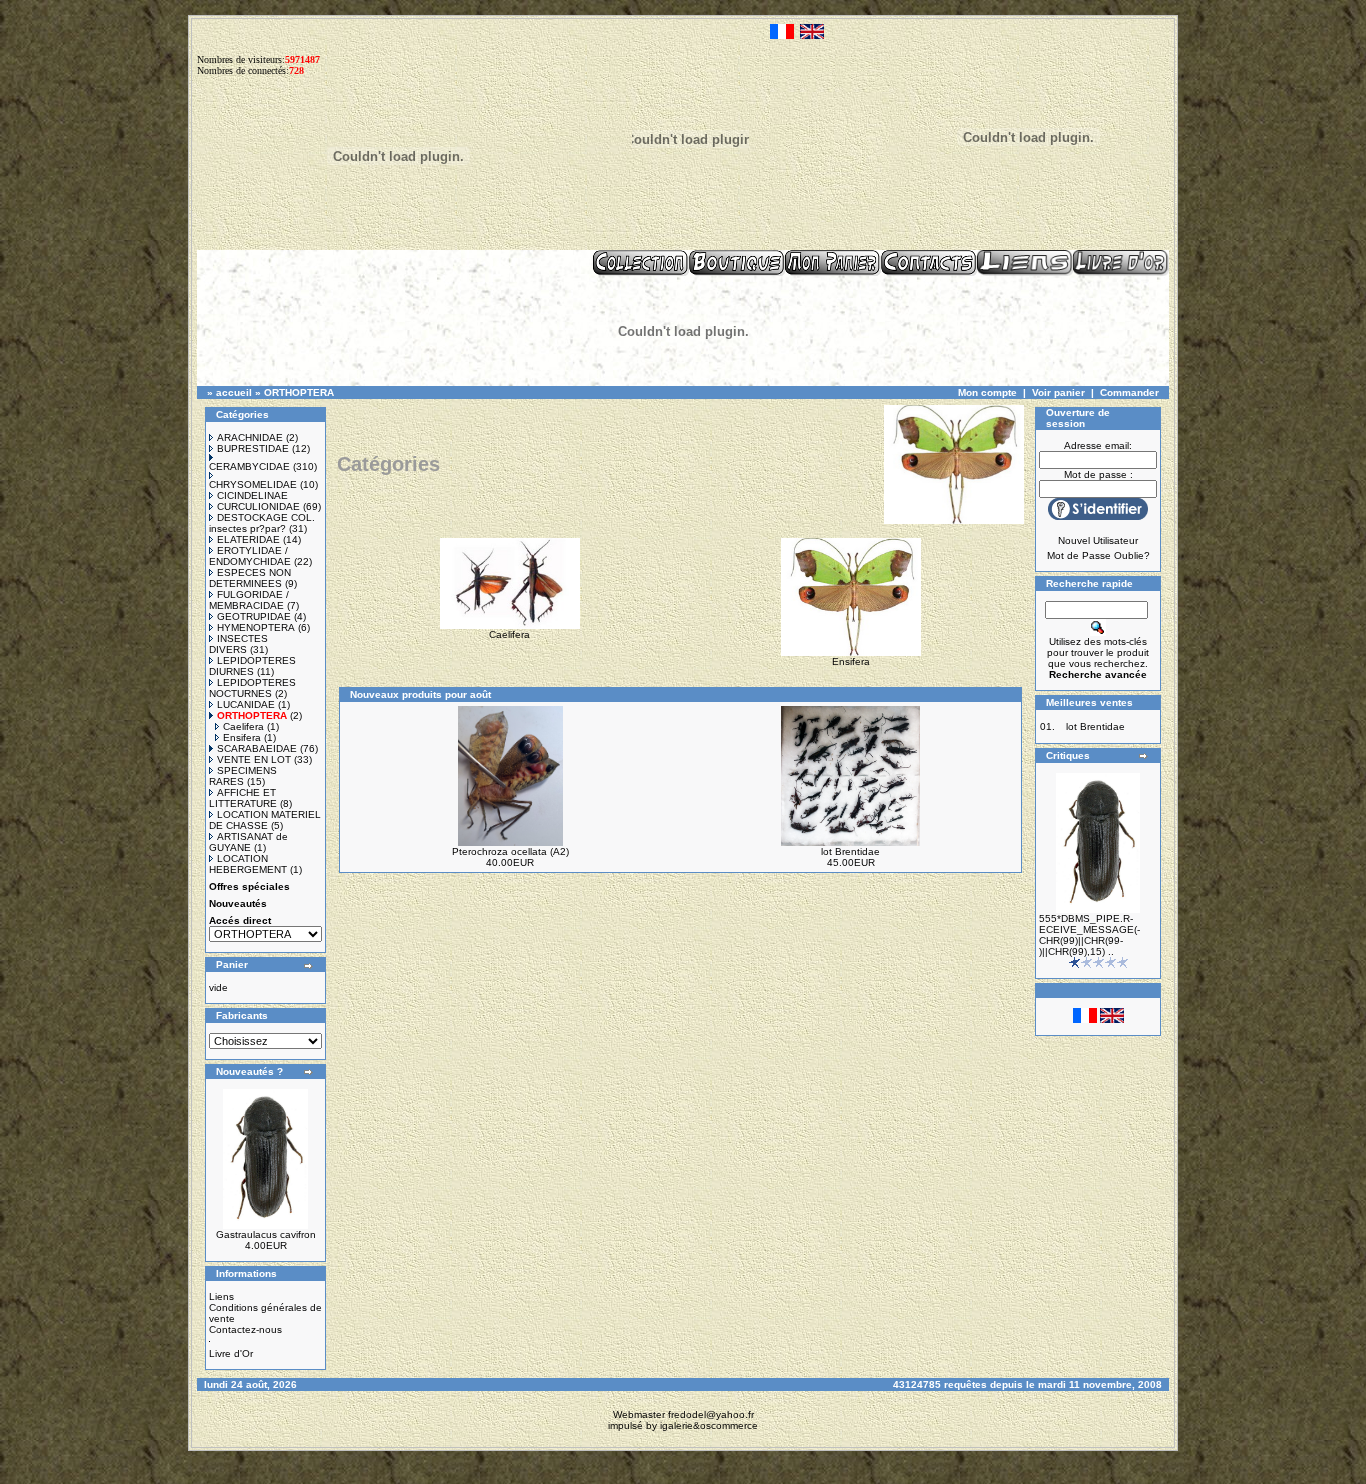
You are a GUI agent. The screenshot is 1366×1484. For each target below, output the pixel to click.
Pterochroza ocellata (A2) (510, 851)
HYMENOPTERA (256, 627)
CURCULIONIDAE (258, 506)
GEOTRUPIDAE (254, 616)
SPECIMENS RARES (243, 776)
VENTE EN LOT (254, 759)
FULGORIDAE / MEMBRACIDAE (249, 600)
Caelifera (243, 726)
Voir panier (1058, 392)
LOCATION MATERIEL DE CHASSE (265, 820)
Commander (1129, 392)
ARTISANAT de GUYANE (248, 842)
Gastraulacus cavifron (266, 1234)
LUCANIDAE (246, 704)
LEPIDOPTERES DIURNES (252, 666)
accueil (234, 392)
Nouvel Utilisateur (1098, 540)
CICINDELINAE (252, 495)
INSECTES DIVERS (238, 644)
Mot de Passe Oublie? (1098, 555)
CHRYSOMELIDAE (253, 484)
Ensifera (242, 737)
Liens (221, 1296)
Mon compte (987, 392)
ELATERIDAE (248, 539)
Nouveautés (238, 903)
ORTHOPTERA (299, 392)
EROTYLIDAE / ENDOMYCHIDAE (250, 556)
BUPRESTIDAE (253, 448)
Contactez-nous (245, 1329)
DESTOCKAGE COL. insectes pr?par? (262, 523)
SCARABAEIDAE (257, 748)
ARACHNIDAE (250, 437)
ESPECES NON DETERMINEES (250, 578)
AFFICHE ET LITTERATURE (243, 798)
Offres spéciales (249, 886)
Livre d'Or (231, 1353)
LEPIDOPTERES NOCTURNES (252, 688)
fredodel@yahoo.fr (711, 1414)
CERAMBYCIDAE (249, 466)
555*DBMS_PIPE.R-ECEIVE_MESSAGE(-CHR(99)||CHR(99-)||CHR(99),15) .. (1089, 935)
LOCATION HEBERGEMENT (248, 864)
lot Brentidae (850, 851)
